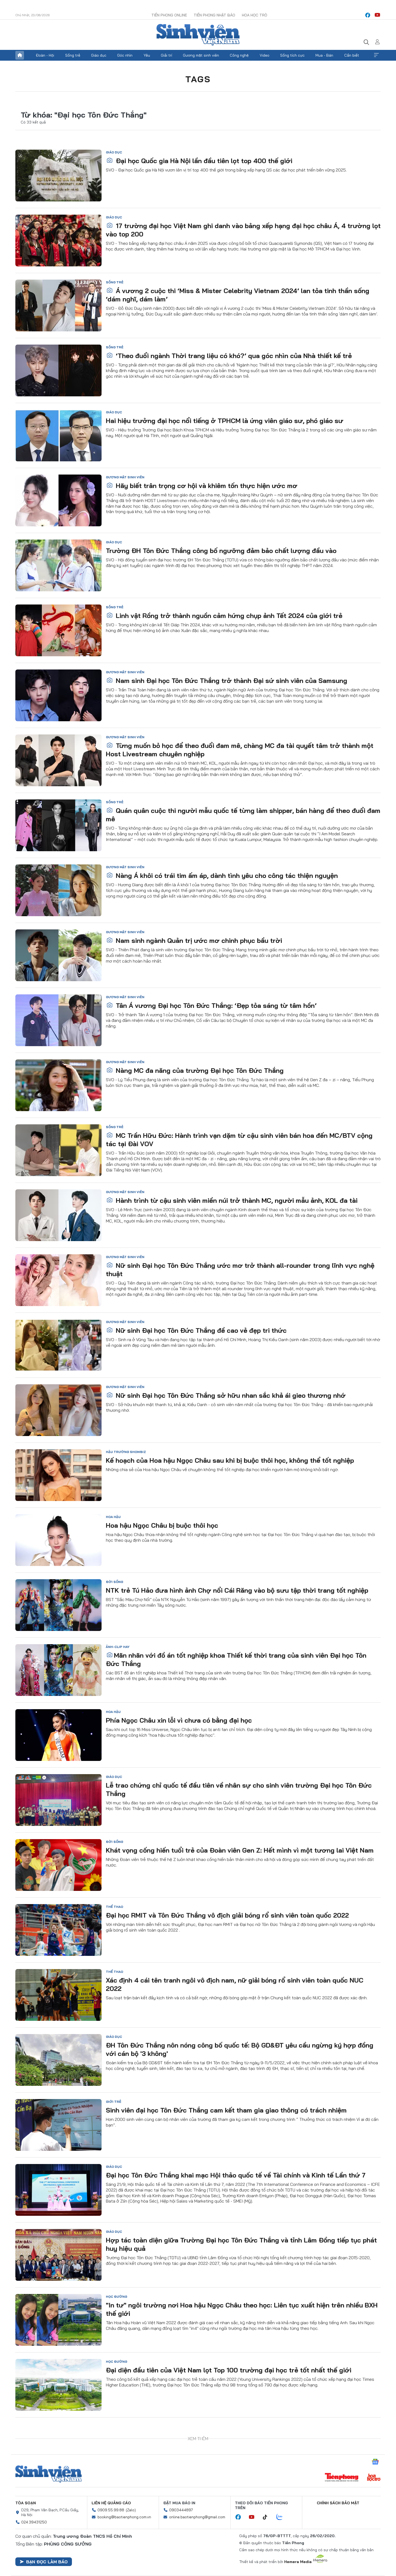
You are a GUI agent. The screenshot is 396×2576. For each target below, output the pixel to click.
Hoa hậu (113, 1517)
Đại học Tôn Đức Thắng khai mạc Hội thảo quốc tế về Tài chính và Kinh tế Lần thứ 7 (236, 2175)
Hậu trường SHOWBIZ (126, 1452)
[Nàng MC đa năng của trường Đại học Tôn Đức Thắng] (58, 1085)
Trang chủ (20, 55)
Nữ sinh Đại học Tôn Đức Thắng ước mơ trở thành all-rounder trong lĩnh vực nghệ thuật (240, 1270)
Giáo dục (99, 55)
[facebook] (368, 15)
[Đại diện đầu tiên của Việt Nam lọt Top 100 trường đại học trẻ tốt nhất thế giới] (58, 2385)
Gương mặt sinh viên (201, 55)
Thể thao (114, 1907)
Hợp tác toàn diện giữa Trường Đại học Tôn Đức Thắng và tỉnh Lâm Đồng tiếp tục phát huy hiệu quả (241, 2244)
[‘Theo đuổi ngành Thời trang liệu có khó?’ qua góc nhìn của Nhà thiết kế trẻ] (58, 370)
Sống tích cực (292, 55)
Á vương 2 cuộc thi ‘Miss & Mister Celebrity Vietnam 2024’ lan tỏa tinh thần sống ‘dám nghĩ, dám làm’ (238, 295)
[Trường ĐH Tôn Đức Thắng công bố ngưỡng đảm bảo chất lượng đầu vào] (58, 565)
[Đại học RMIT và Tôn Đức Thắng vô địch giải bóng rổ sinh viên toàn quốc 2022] (58, 1930)
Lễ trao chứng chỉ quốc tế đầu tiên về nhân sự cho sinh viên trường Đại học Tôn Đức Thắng (239, 1789)
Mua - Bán (324, 55)
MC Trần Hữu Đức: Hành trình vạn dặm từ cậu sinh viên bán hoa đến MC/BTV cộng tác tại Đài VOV (239, 1140)
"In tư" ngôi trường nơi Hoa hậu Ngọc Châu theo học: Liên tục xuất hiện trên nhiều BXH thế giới (242, 2309)
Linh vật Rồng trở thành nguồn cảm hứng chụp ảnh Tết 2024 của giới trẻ (228, 616)
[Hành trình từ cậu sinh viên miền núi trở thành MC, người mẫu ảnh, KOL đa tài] (58, 1215)
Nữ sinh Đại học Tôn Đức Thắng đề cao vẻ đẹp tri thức (200, 1330)
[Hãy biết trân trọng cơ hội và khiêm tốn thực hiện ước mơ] (58, 500)
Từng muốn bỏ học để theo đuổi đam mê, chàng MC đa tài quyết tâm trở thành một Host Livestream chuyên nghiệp (240, 750)
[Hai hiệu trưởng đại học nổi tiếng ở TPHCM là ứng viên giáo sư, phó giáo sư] (58, 435)
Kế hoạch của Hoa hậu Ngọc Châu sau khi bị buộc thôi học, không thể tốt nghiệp (230, 1460)
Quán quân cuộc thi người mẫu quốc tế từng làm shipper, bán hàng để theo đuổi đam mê (243, 815)
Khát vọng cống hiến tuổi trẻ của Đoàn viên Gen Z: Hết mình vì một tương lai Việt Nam (240, 1850)
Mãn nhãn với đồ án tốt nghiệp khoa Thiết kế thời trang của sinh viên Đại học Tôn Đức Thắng (236, 1659)
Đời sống (114, 1582)
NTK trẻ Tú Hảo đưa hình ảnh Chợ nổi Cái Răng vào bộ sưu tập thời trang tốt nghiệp (237, 1590)
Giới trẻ (114, 2102)
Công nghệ (239, 55)
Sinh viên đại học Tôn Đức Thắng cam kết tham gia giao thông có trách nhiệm (226, 2110)
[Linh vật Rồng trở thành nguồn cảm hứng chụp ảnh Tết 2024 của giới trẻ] (58, 630)
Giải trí (166, 55)
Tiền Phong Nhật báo (214, 15)
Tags (198, 79)
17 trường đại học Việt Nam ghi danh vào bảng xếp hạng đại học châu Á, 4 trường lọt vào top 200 (243, 230)
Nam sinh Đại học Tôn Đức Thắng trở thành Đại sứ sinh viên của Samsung (231, 681)
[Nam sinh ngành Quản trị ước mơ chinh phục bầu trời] (58, 955)
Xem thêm (376, 55)
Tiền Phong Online (169, 15)
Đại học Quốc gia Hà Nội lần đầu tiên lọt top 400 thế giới (203, 161)
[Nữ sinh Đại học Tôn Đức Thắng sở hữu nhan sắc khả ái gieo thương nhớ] (58, 1410)
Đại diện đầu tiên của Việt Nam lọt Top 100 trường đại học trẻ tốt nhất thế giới (229, 2370)
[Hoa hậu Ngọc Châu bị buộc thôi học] (58, 1540)
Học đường (117, 2297)
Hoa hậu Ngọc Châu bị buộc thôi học (162, 1525)
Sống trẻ (73, 55)
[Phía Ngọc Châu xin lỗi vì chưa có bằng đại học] (58, 1735)
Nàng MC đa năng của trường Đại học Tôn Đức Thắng (199, 1070)
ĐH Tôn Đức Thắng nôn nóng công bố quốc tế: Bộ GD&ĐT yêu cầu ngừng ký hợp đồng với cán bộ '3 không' (240, 2049)
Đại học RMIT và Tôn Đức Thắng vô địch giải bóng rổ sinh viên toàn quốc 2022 (227, 1915)
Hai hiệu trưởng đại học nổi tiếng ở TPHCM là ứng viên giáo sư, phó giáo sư (225, 421)
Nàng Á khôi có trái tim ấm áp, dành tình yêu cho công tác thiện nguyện (226, 875)
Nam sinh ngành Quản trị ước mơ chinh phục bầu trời (198, 940)
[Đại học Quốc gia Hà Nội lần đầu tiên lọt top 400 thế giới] (58, 176)
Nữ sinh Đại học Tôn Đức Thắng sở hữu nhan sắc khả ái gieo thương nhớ (230, 1395)
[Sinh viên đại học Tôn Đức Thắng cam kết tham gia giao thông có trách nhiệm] (58, 2125)
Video (265, 55)
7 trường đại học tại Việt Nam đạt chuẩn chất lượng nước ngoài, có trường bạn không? (231, 2439)
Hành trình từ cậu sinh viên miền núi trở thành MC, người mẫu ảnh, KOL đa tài (236, 1200)
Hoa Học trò (255, 15)
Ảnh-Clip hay (118, 1647)
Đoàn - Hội (45, 55)
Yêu (147, 55)
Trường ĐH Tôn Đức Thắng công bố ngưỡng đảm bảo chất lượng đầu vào (221, 551)
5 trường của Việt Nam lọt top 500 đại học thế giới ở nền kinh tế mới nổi (220, 2565)
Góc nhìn (125, 55)
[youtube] (377, 15)
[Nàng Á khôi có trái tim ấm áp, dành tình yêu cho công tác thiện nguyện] (58, 890)
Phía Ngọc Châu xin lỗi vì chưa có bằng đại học (179, 1720)
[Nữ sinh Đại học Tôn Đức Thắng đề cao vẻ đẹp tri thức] (58, 1345)
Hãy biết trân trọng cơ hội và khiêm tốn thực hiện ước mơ (206, 486)
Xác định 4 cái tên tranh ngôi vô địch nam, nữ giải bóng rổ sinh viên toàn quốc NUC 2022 (235, 1984)
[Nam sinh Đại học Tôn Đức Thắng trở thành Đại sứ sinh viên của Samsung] (58, 695)
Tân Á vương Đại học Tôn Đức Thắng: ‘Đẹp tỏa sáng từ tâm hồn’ (215, 1005)
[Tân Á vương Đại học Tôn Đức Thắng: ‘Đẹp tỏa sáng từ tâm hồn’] (58, 1020)
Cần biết (352, 55)
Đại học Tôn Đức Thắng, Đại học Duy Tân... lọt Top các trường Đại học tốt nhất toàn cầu (243, 2500)
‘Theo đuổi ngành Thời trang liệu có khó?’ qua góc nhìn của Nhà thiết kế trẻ (233, 356)
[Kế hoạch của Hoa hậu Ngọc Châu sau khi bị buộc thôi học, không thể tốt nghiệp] (58, 1475)
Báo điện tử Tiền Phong (198, 35)
